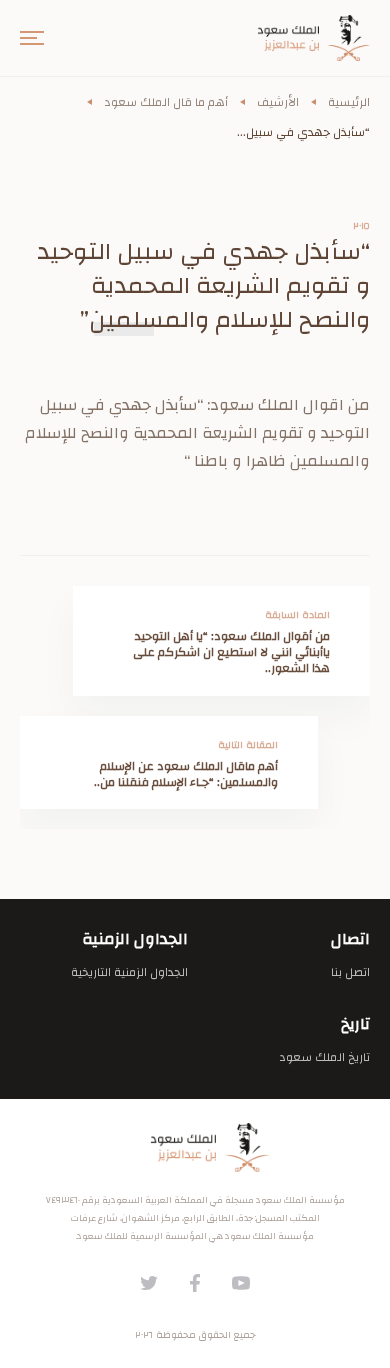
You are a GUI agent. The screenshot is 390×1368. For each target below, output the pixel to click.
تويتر (149, 1283)
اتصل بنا (350, 972)
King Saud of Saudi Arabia (300, 38)
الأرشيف (278, 102)
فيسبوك (195, 1283)
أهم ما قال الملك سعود (166, 102)
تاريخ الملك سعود (324, 1057)
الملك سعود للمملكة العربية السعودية (195, 1147)
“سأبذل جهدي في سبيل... (303, 132)
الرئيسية (349, 102)
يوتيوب (241, 1283)
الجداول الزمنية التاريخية (129, 972)
